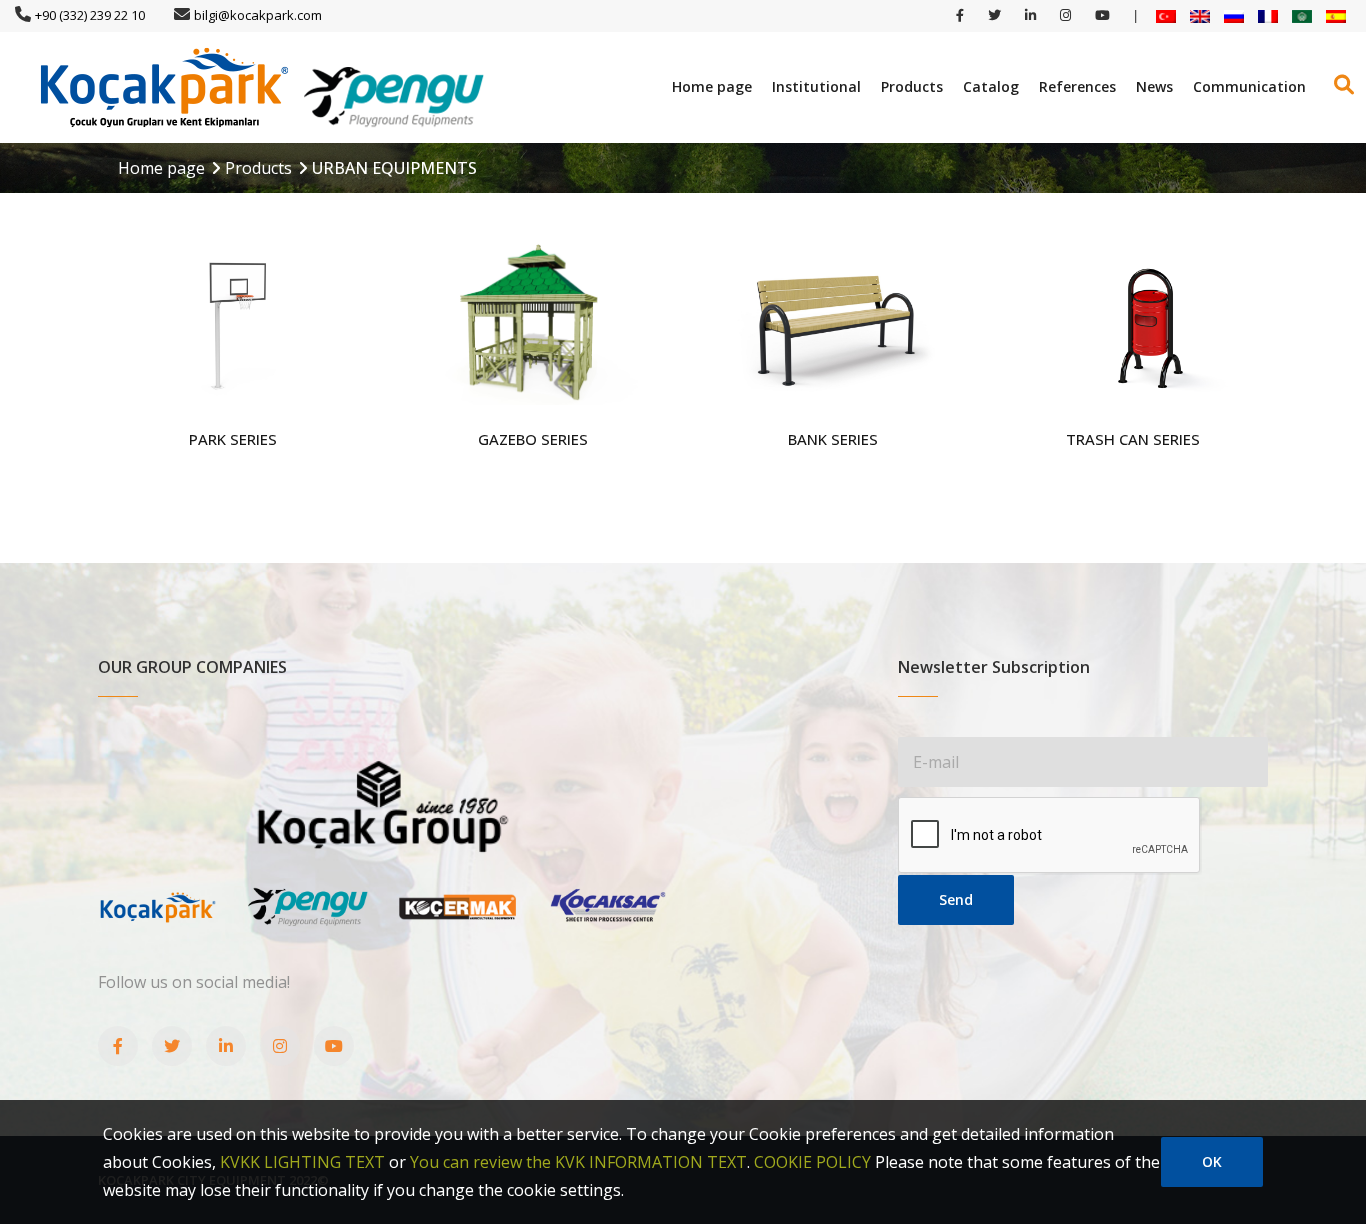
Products (912, 86)
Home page (712, 86)
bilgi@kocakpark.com (258, 15)
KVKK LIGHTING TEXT (302, 1162)
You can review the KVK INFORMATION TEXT (578, 1162)
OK (1212, 1161)
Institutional (816, 86)
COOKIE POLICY (812, 1162)
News (1154, 86)
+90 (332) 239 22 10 (90, 15)
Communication (1249, 86)
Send (956, 899)
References (1077, 86)
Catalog (991, 86)
